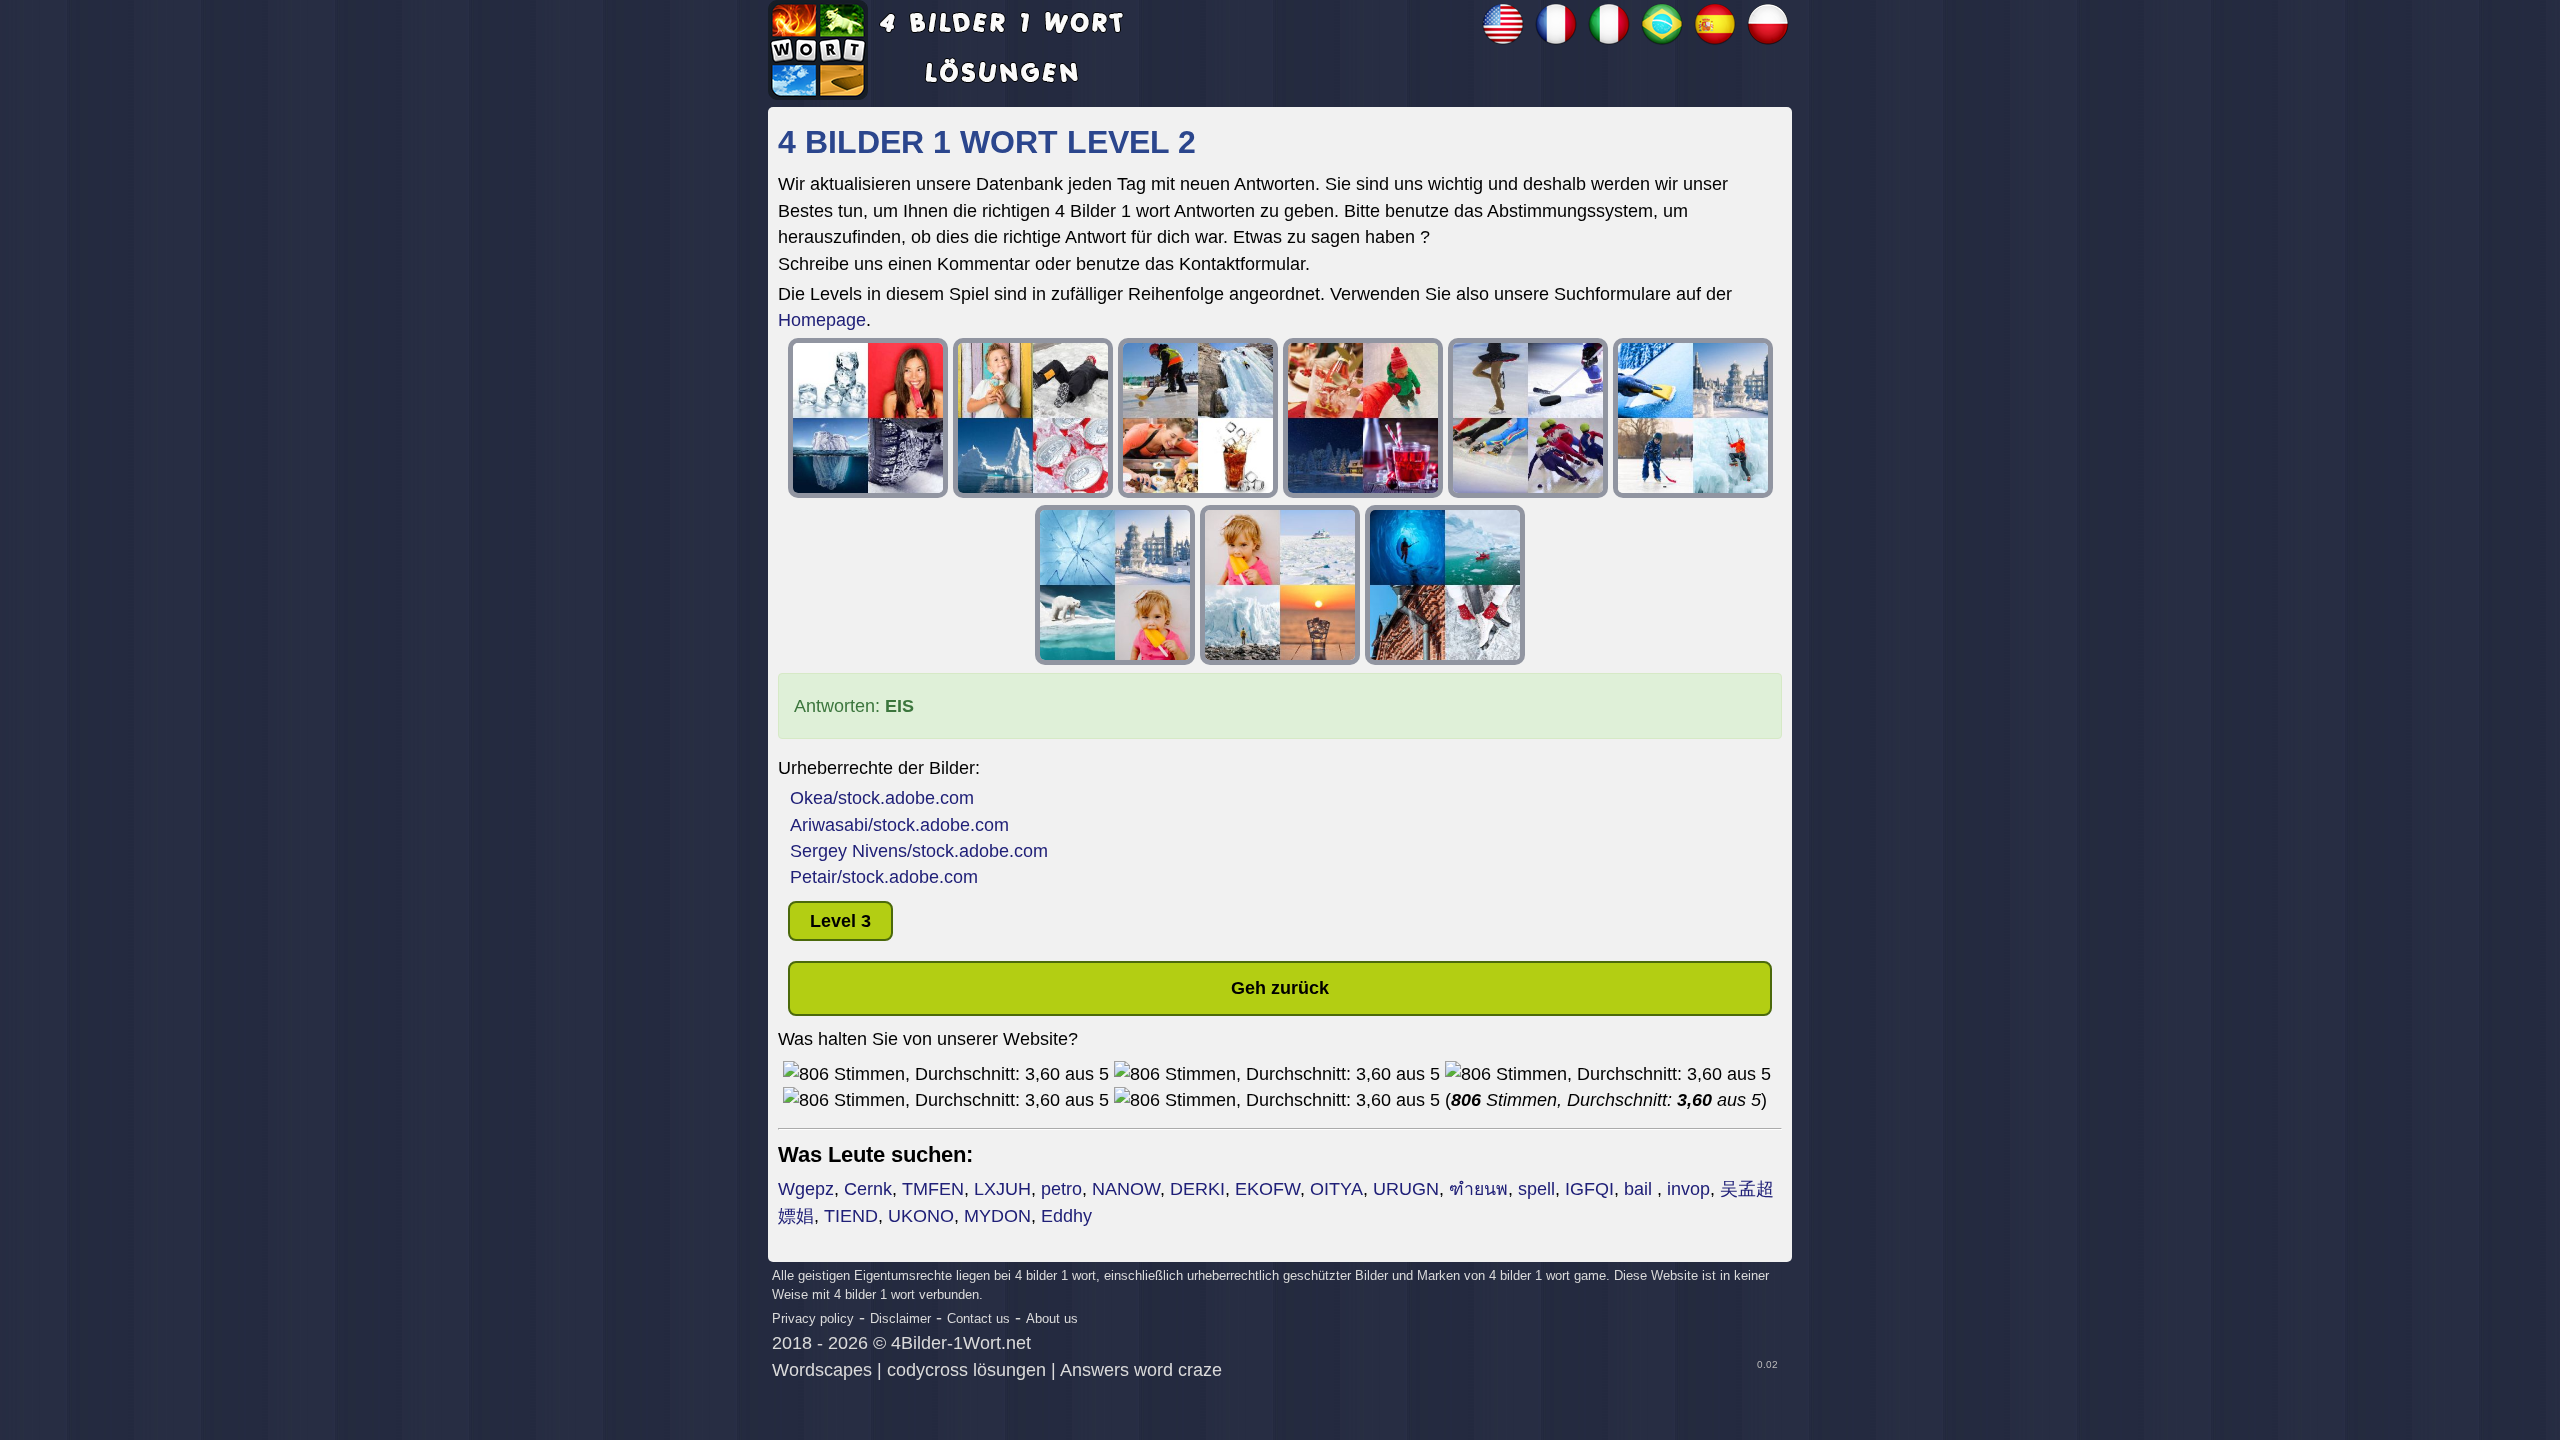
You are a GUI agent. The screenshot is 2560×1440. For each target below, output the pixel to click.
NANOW (1126, 1189)
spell (1536, 1189)
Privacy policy (813, 1318)
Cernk (868, 1189)
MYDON (997, 1216)
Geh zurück (1280, 988)
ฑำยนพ (1478, 1189)
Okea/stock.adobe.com (882, 798)
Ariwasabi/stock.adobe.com (899, 825)
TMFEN (933, 1189)
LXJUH (1002, 1189)
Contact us (978, 1318)
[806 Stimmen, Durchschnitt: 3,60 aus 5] (946, 1074)
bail (1640, 1189)
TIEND (851, 1216)
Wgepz (806, 1189)
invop (1688, 1189)
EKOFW (1267, 1189)
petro (1061, 1189)
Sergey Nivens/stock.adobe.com (919, 851)
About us (1052, 1318)
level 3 (840, 921)
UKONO (921, 1216)
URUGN (1406, 1189)
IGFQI (1589, 1189)
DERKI (1197, 1189)
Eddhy (1066, 1216)
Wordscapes (822, 1370)
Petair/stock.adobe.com (884, 877)
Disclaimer (900, 1318)
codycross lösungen (966, 1370)
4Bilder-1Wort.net (961, 1343)
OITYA (1336, 1189)
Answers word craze (1141, 1370)
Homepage (822, 320)
